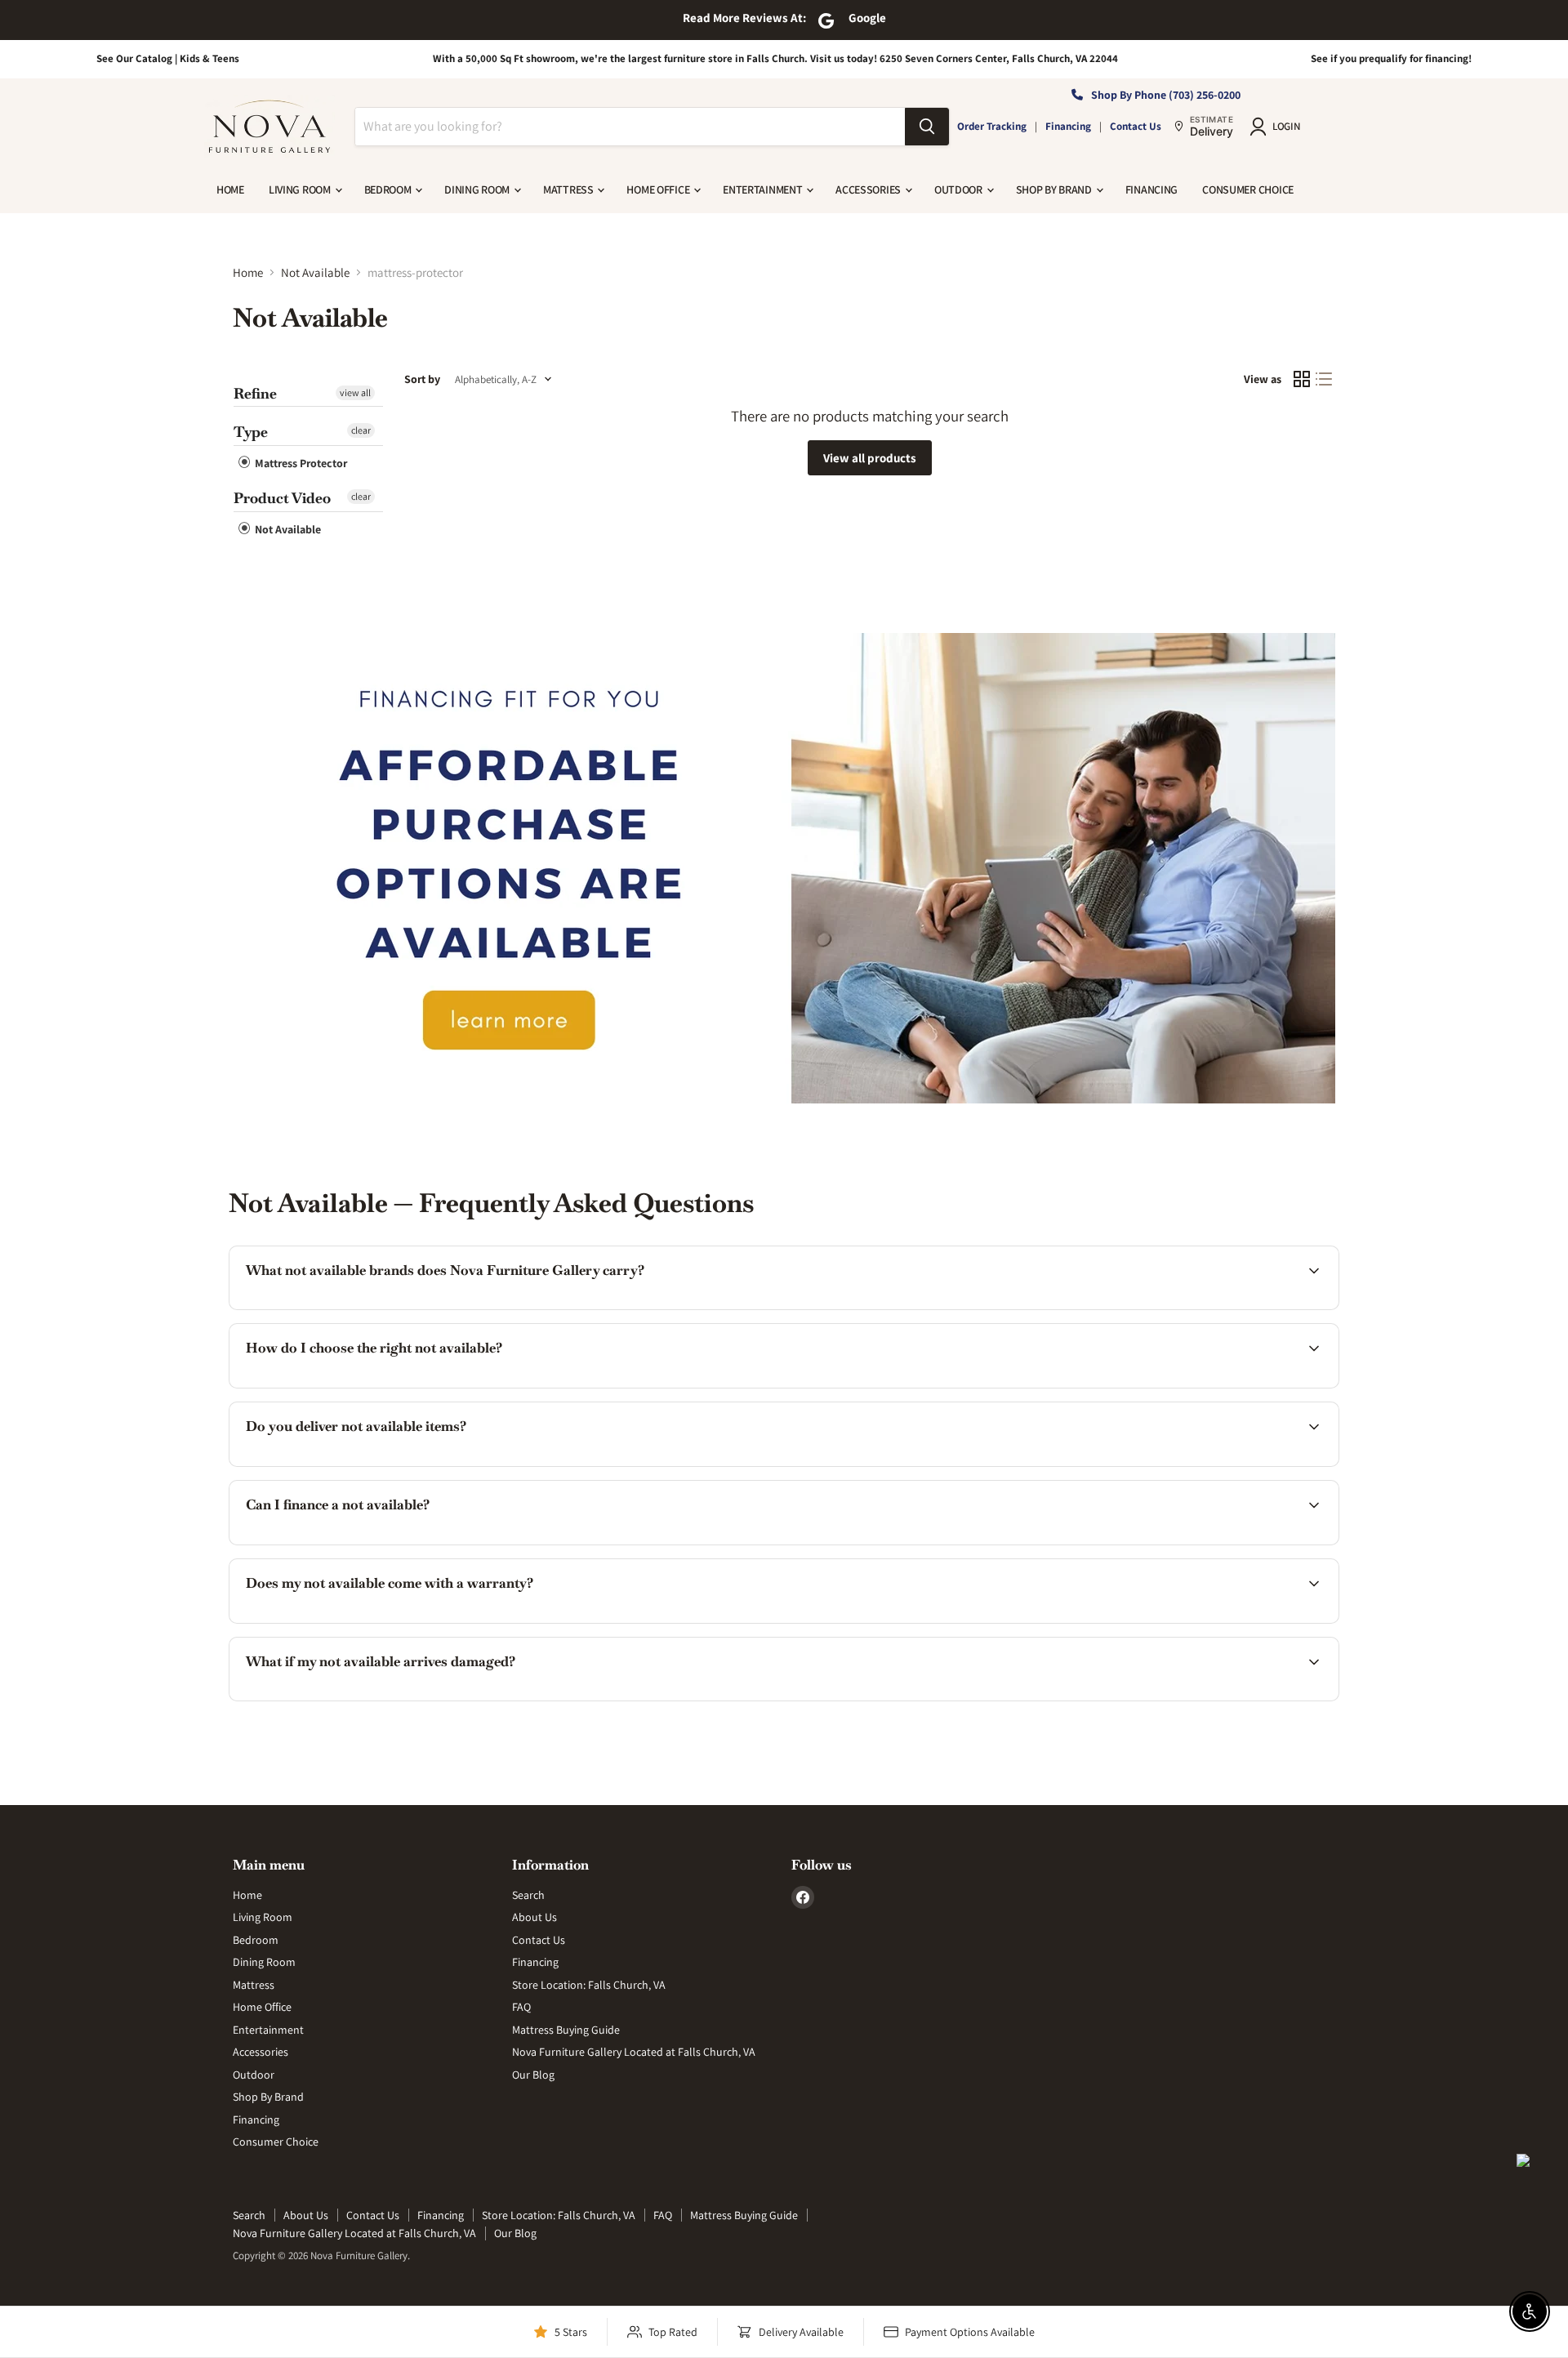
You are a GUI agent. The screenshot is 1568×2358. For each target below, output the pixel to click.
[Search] (927, 127)
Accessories (869, 189)
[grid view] (1302, 380)
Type (251, 432)
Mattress (569, 189)
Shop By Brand (1055, 189)
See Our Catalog (134, 58)
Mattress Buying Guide (566, 2030)
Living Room (301, 189)
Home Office (659, 189)
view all (355, 392)
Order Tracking (992, 126)
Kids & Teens (209, 58)
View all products (870, 458)
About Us (535, 1917)
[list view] (1325, 380)
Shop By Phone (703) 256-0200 (1166, 95)
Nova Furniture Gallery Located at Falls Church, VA (634, 2052)
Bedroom (389, 189)
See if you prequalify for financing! (1391, 58)
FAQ (521, 2007)
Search (528, 1895)
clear (361, 430)
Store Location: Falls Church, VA (589, 1985)
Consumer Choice (1248, 189)
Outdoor (960, 189)
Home (230, 189)
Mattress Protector (300, 463)
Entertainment (764, 189)
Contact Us (1136, 126)
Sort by (422, 379)
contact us (1208, 1464)
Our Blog (533, 2075)
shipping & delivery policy (1033, 1464)
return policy (1215, 1698)
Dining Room (478, 189)
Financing (1068, 126)
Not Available (315, 272)
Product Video (282, 498)
